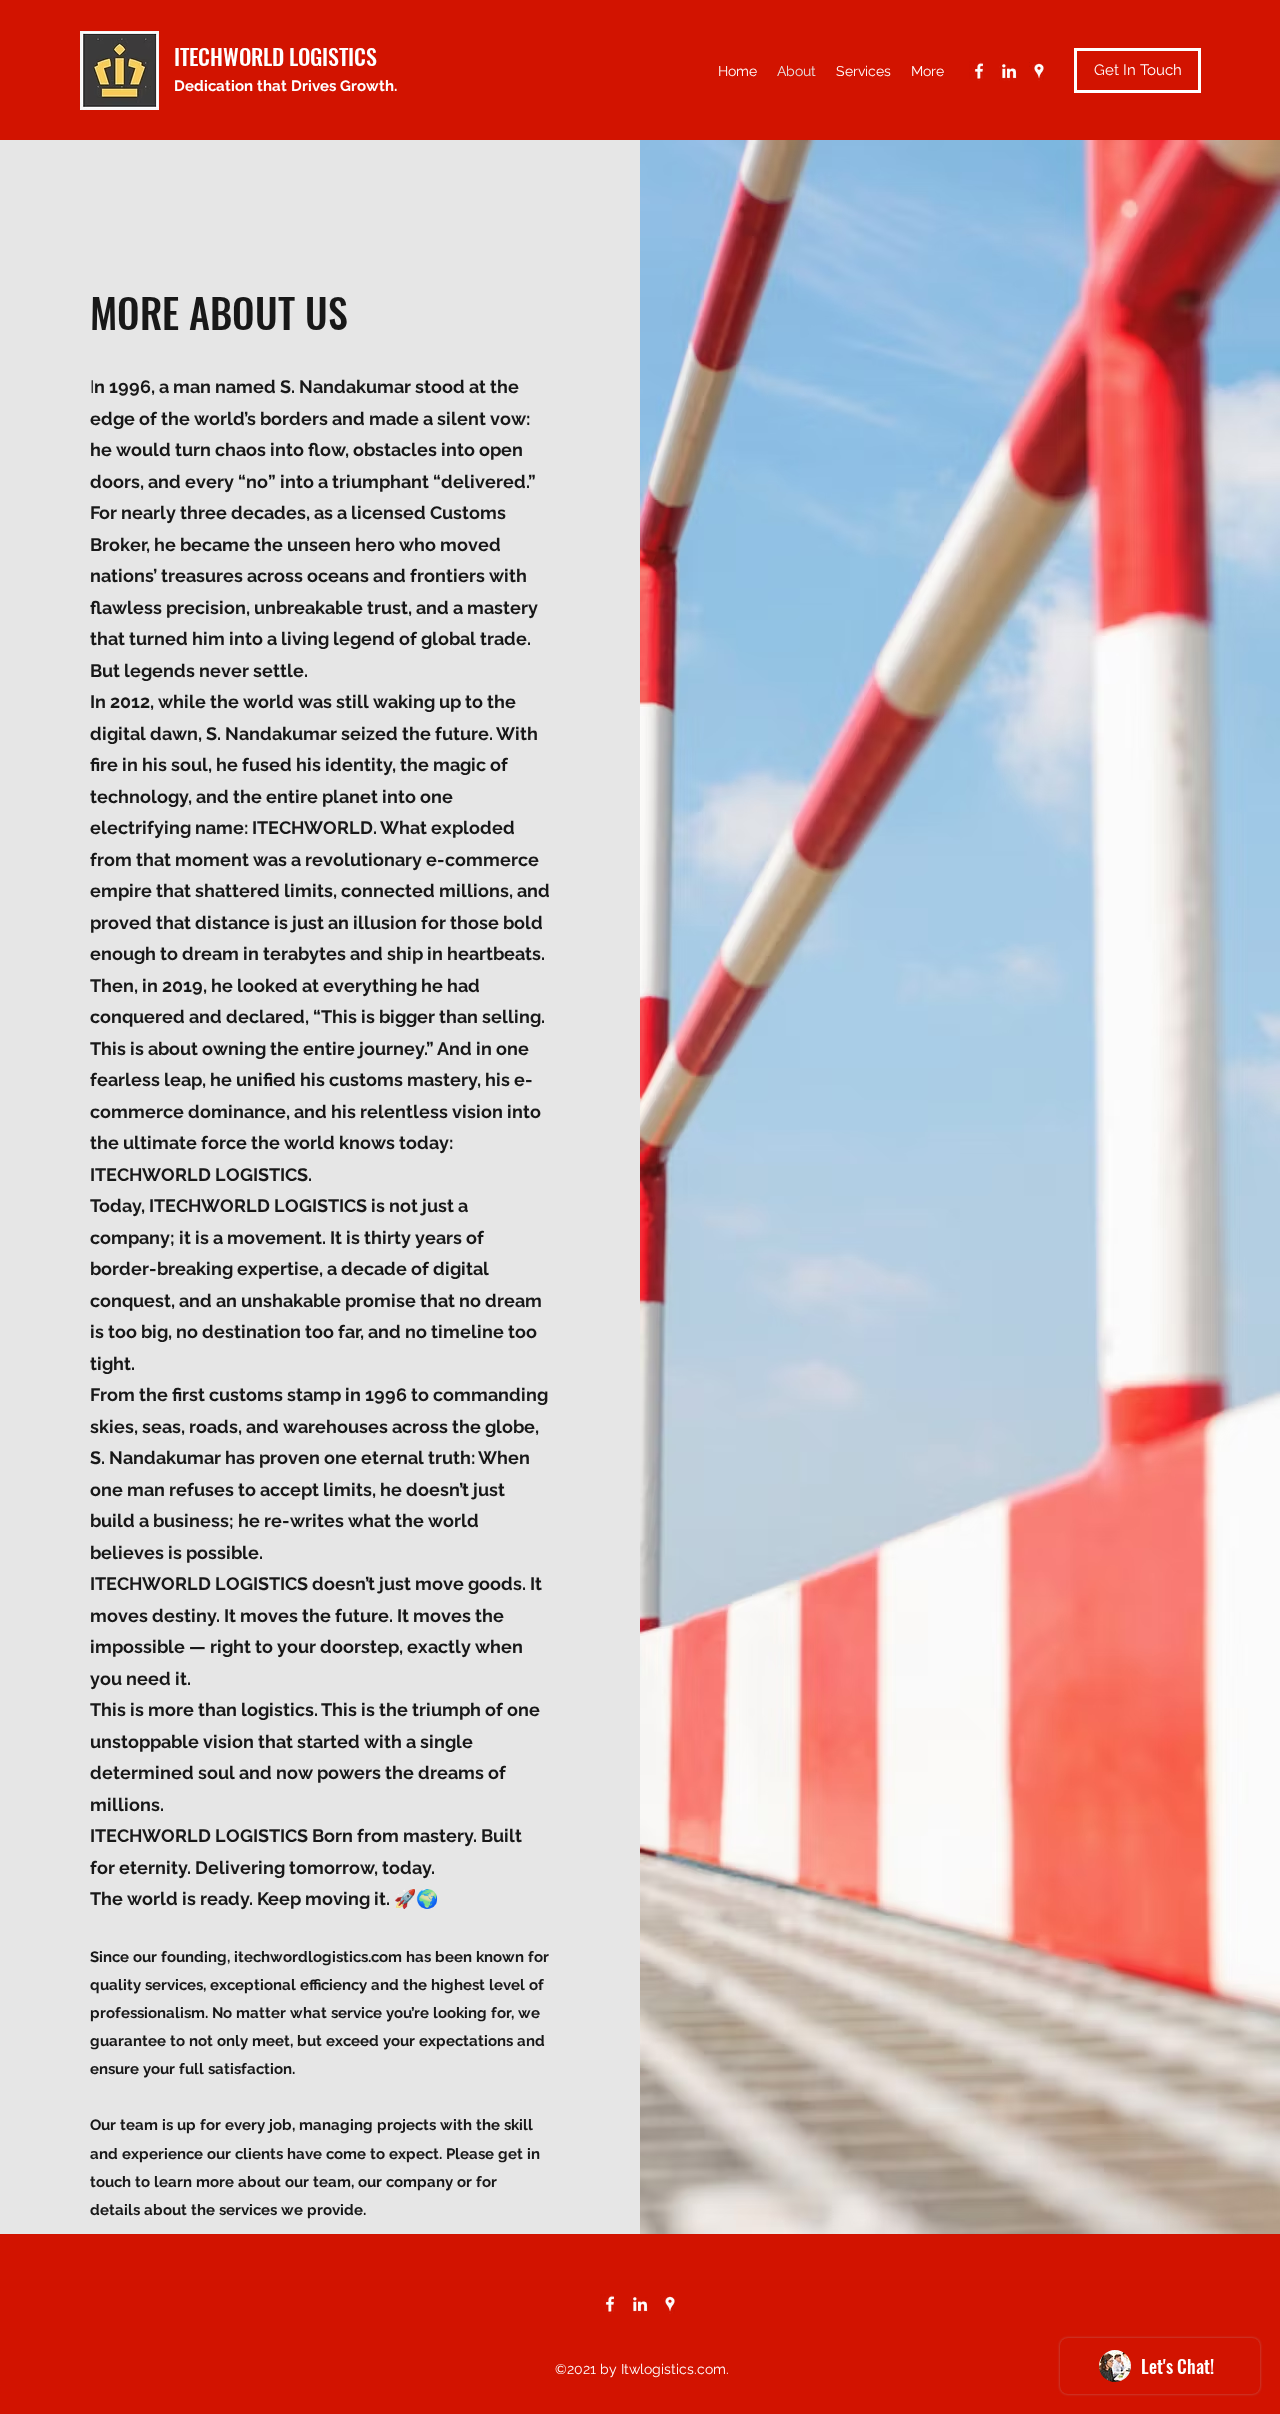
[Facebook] (979, 71)
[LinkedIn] (1009, 71)
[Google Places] (1039, 71)
